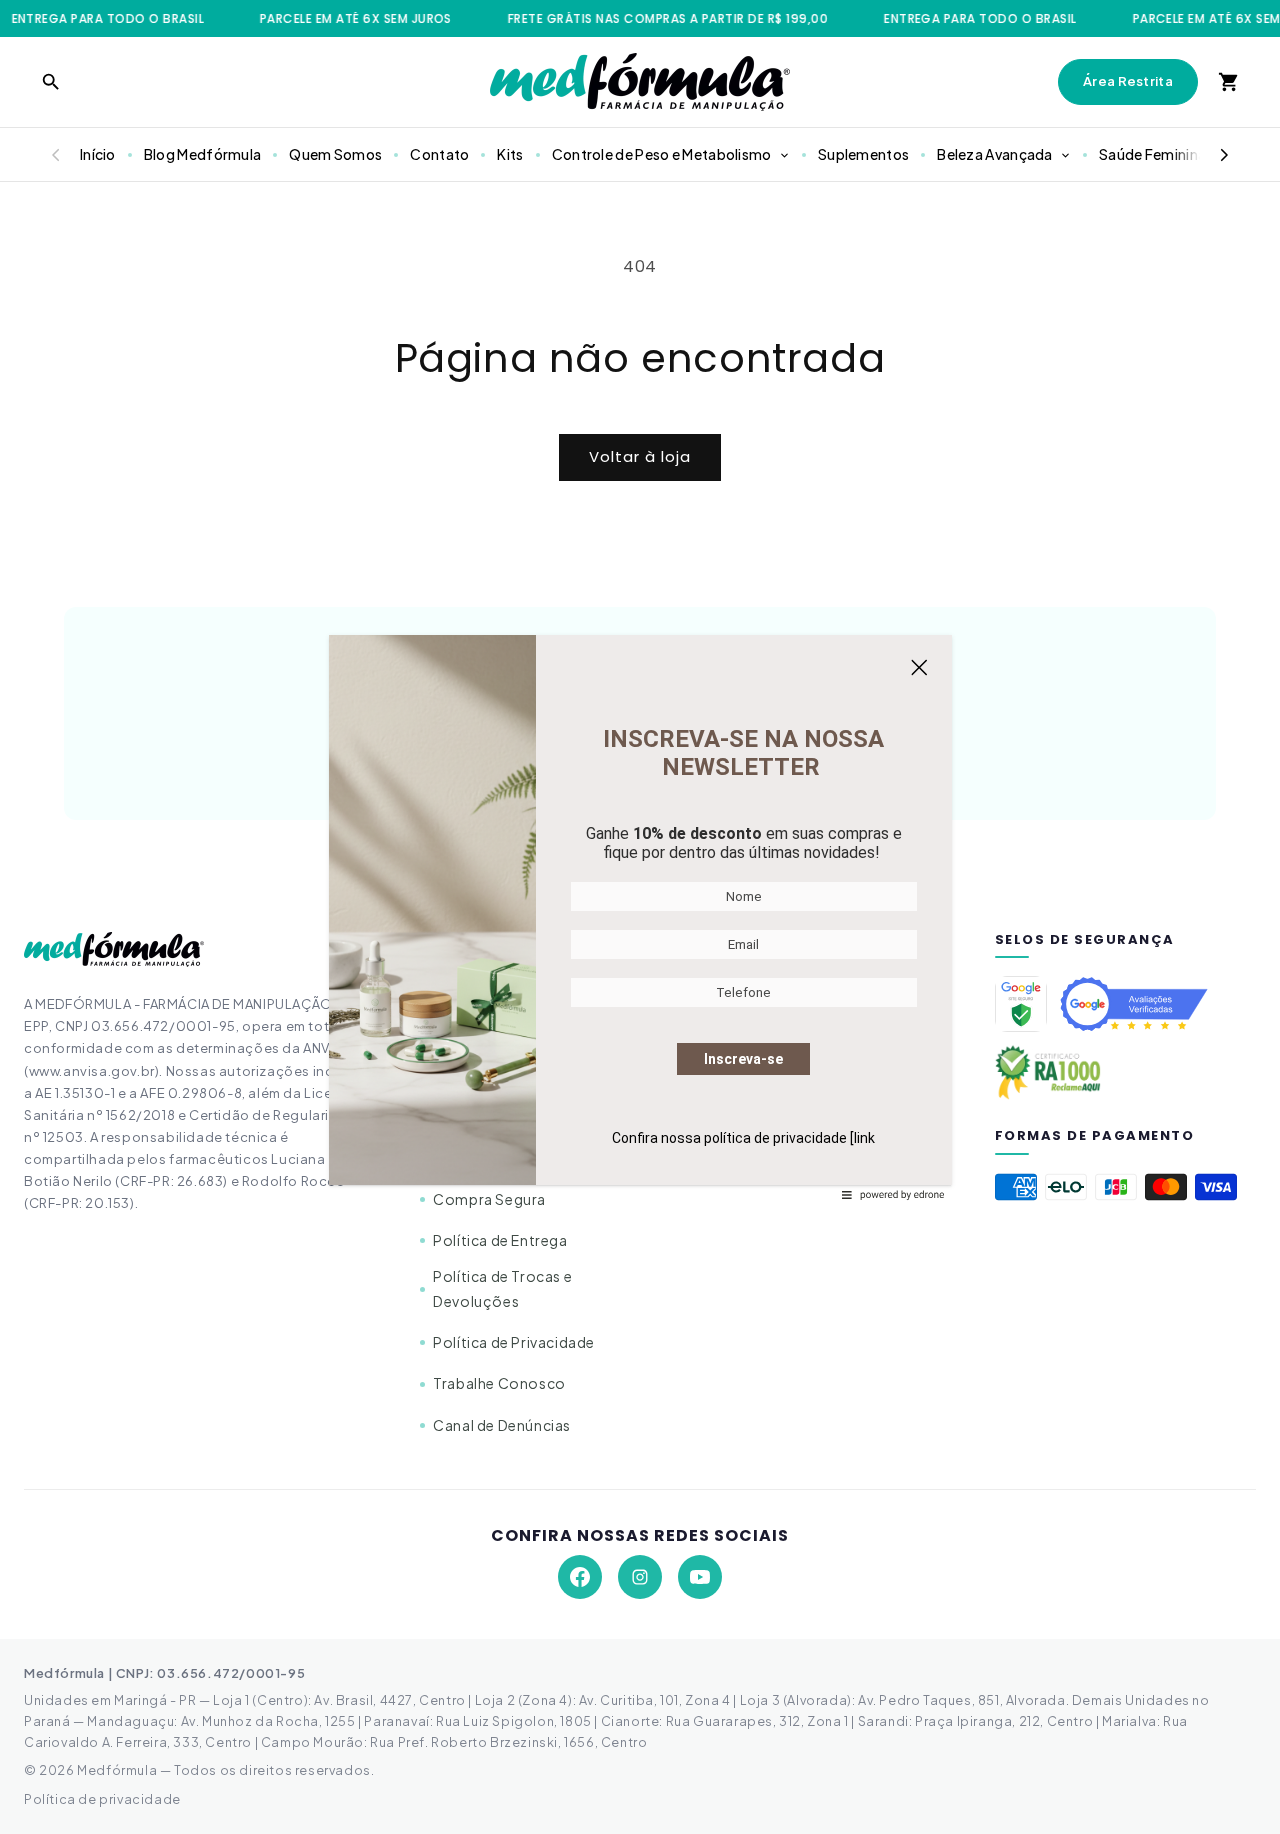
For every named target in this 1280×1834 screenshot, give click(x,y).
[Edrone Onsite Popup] (640, 917)
